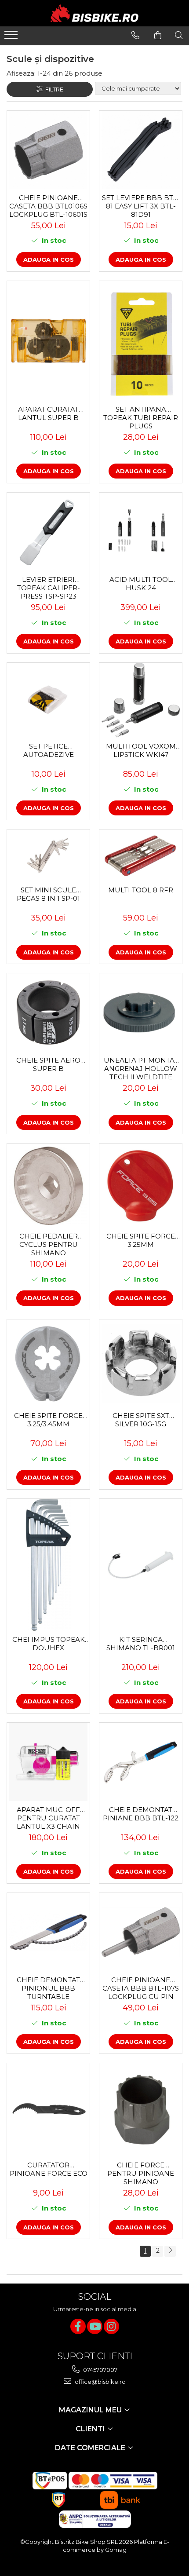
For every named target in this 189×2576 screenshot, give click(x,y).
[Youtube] (95, 2326)
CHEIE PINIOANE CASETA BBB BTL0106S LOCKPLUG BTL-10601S (48, 206)
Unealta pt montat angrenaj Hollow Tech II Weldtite (141, 1068)
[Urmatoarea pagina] (170, 2251)
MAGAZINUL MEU (91, 2410)
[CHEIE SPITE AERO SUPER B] (48, 1012)
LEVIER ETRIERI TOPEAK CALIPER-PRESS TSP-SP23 (49, 588)
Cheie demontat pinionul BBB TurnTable (48, 1988)
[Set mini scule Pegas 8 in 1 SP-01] (48, 856)
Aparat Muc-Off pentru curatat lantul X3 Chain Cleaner (48, 1818)
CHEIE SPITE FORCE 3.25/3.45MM (48, 1420)
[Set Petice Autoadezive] (48, 700)
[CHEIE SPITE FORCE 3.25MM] (141, 1186)
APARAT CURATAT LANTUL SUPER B (48, 413)
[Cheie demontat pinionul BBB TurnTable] (48, 1932)
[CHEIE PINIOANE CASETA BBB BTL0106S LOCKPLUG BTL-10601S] (48, 150)
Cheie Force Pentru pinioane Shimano (141, 2173)
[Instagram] (111, 2326)
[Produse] (12, 37)
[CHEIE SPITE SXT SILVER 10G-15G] (141, 1363)
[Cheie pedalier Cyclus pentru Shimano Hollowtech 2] (48, 1186)
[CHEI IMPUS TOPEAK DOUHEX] (48, 1565)
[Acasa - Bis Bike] (94, 13)
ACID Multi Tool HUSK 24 (141, 584)
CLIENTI (91, 2429)
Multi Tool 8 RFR (141, 890)
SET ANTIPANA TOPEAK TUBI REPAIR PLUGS (141, 417)
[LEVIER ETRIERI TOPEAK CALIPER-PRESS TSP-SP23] (48, 532)
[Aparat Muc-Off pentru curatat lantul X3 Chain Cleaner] (48, 1762)
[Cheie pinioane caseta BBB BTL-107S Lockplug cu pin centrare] (141, 1932)
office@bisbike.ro (100, 2382)
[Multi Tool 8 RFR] (141, 855)
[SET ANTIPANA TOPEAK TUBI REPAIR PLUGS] (141, 341)
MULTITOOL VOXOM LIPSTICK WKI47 (141, 750)
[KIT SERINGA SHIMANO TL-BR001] (141, 1565)
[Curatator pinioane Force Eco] (48, 2110)
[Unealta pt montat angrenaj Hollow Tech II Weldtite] (141, 1012)
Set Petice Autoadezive (49, 750)
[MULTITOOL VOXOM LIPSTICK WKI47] (141, 700)
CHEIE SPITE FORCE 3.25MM (141, 1240)
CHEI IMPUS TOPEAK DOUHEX (49, 1644)
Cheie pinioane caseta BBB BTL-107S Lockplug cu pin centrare (141, 1988)
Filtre (53, 89)
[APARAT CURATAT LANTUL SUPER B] (48, 341)
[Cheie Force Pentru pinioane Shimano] (141, 2110)
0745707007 (100, 2370)
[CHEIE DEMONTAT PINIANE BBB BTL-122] (141, 1762)
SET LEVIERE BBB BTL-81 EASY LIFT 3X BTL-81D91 (141, 206)
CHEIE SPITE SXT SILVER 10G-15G (141, 1420)
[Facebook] (78, 2326)
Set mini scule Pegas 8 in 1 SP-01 (48, 894)
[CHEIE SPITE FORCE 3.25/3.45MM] (48, 1363)
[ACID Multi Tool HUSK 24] (141, 532)
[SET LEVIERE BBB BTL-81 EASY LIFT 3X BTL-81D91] (141, 150)
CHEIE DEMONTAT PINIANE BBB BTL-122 (141, 1814)
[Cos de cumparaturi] (158, 35)
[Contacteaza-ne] (135, 35)
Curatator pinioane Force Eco (49, 2169)
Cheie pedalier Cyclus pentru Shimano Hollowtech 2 (49, 1244)
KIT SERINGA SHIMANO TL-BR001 (141, 1644)
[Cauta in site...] (179, 35)
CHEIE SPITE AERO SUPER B (48, 1064)
